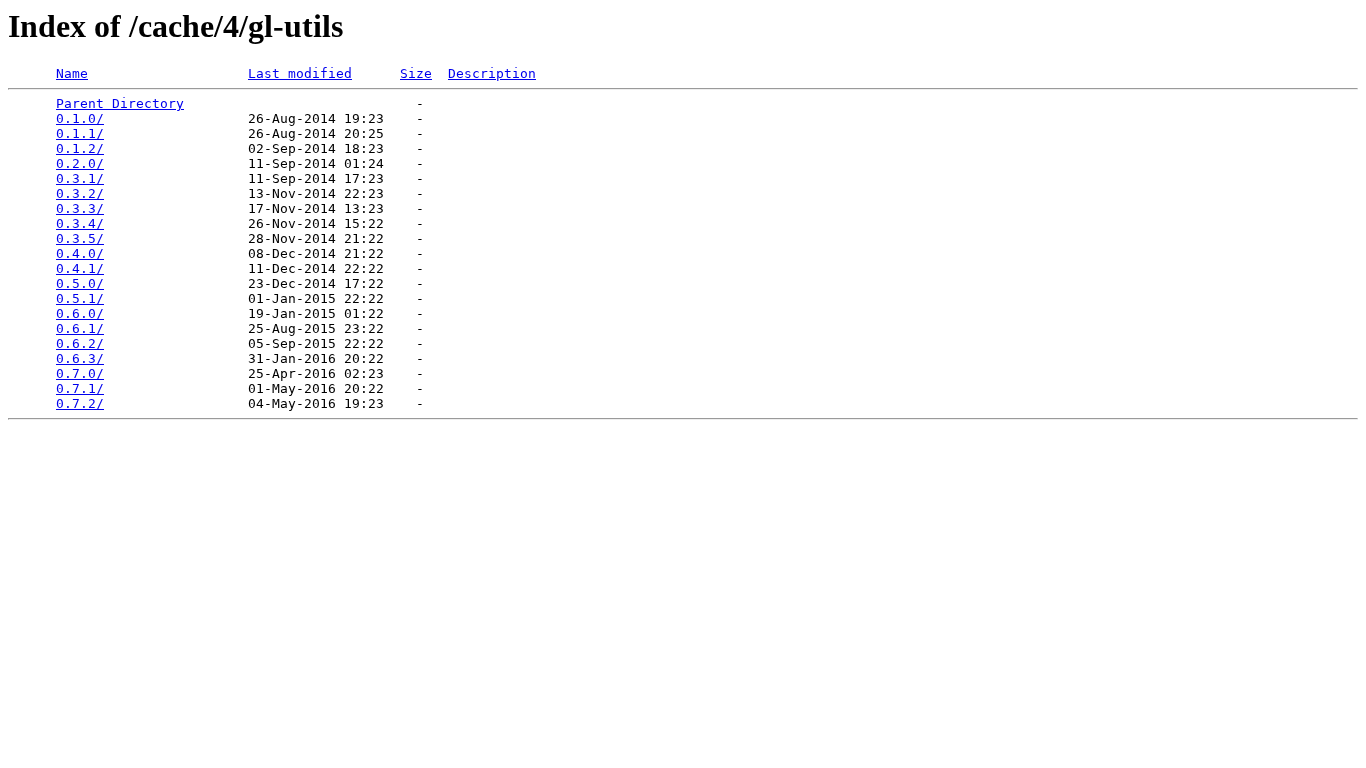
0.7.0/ (80, 373)
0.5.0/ (80, 283)
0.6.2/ (80, 343)
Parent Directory (120, 103)
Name (72, 73)
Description (492, 73)
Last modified (300, 73)
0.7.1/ (80, 388)
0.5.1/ (80, 298)
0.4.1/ (80, 268)
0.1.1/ (80, 133)
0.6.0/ (80, 313)
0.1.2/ (80, 148)
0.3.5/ (80, 238)
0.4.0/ (80, 253)
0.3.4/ (80, 223)
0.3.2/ (80, 193)
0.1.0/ (80, 118)
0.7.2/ (80, 403)
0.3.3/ (80, 208)
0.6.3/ (80, 358)
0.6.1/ (80, 328)
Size (416, 73)
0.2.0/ (80, 163)
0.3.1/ (80, 178)
